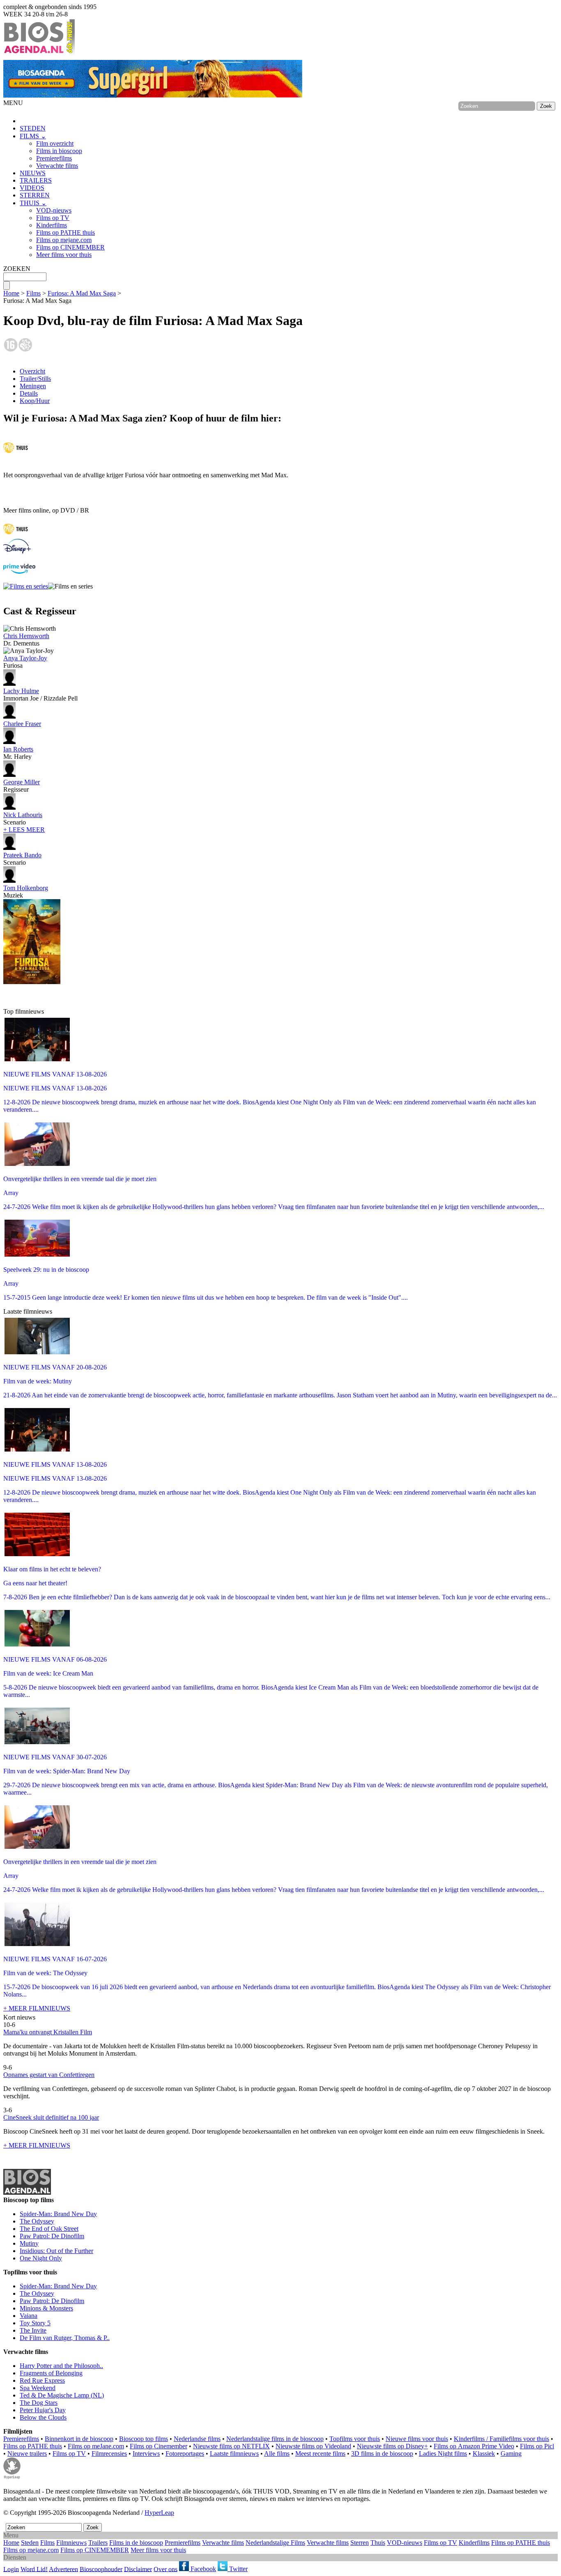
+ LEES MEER (24, 830)
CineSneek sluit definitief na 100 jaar (51, 2117)
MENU (13, 103)
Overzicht (32, 371)
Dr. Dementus (26, 640)
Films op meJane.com (96, 2446)
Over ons (166, 2569)
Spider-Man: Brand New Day (58, 2214)
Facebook (202, 2569)
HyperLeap (159, 2513)
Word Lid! (34, 2569)
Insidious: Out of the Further (56, 2251)
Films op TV (53, 218)
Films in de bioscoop (136, 2543)
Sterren (360, 2543)
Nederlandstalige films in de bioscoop (275, 2439)
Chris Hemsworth (26, 636)
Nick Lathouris (23, 815)
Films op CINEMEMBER (70, 247)
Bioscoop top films (144, 2439)
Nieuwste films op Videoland (313, 2446)
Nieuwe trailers (27, 2453)
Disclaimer (138, 2569)
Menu (11, 2535)
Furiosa (25, 662)
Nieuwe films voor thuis (417, 2439)
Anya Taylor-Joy (25, 658)
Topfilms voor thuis (355, 2439)
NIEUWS (33, 173)
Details (29, 393)
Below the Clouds (43, 2417)
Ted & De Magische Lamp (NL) (62, 2395)
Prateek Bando (22, 855)
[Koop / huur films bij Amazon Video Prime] (19, 571)
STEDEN (33, 128)
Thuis (378, 2543)
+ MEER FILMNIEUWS (37, 2008)
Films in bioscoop (59, 151)
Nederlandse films (197, 2439)
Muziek (26, 892)
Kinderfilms (52, 225)
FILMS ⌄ (33, 136)
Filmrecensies (109, 2453)
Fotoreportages (185, 2453)
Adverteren (63, 2569)
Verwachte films (57, 166)
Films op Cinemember (159, 2446)
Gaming (511, 2453)
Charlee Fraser (22, 724)
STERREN (35, 195)
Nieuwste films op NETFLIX (231, 2446)
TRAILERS (36, 180)
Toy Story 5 (35, 2323)
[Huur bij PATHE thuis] (16, 454)
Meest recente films (320, 2453)
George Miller (22, 782)
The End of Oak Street (49, 2229)
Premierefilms (54, 158)
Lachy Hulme (21, 691)
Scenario (23, 819)
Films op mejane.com (64, 240)
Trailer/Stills (35, 379)
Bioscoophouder (101, 2569)
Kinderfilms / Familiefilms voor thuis (501, 2439)
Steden (30, 2543)
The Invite (33, 2330)
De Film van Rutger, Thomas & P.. (65, 2338)
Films (33, 293)
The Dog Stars (39, 2403)
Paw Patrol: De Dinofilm (52, 2236)
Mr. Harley (18, 753)
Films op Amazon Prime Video (474, 2446)
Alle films (277, 2453)
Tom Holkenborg (26, 888)
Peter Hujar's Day (43, 2410)
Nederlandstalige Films (275, 2543)
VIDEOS (32, 188)
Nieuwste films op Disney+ (392, 2446)
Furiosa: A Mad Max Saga (82, 293)
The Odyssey (37, 2221)
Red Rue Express (42, 2380)
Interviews (146, 2453)
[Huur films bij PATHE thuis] (16, 535)
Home (11, 293)
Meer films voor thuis (64, 255)
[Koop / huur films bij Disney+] (17, 551)
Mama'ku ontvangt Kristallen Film (48, 2032)
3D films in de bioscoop (382, 2453)
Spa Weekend (38, 2388)
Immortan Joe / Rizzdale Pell (40, 695)
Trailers (98, 2543)
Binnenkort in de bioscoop (79, 2439)
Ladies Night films (443, 2453)
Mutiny (29, 2243)
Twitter (238, 2569)
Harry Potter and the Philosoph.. (61, 2366)
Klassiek (484, 2453)
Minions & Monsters (46, 2308)
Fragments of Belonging (51, 2373)
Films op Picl (537, 2446)
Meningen (33, 386)
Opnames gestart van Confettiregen (49, 2075)
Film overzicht (55, 143)
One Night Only (41, 2258)
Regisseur (22, 786)
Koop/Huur (35, 401)
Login (11, 2569)
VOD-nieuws (54, 210)
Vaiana (29, 2316)
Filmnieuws (71, 2543)
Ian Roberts (18, 749)
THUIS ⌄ (33, 203)
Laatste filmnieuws (234, 2453)
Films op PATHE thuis (66, 232)
